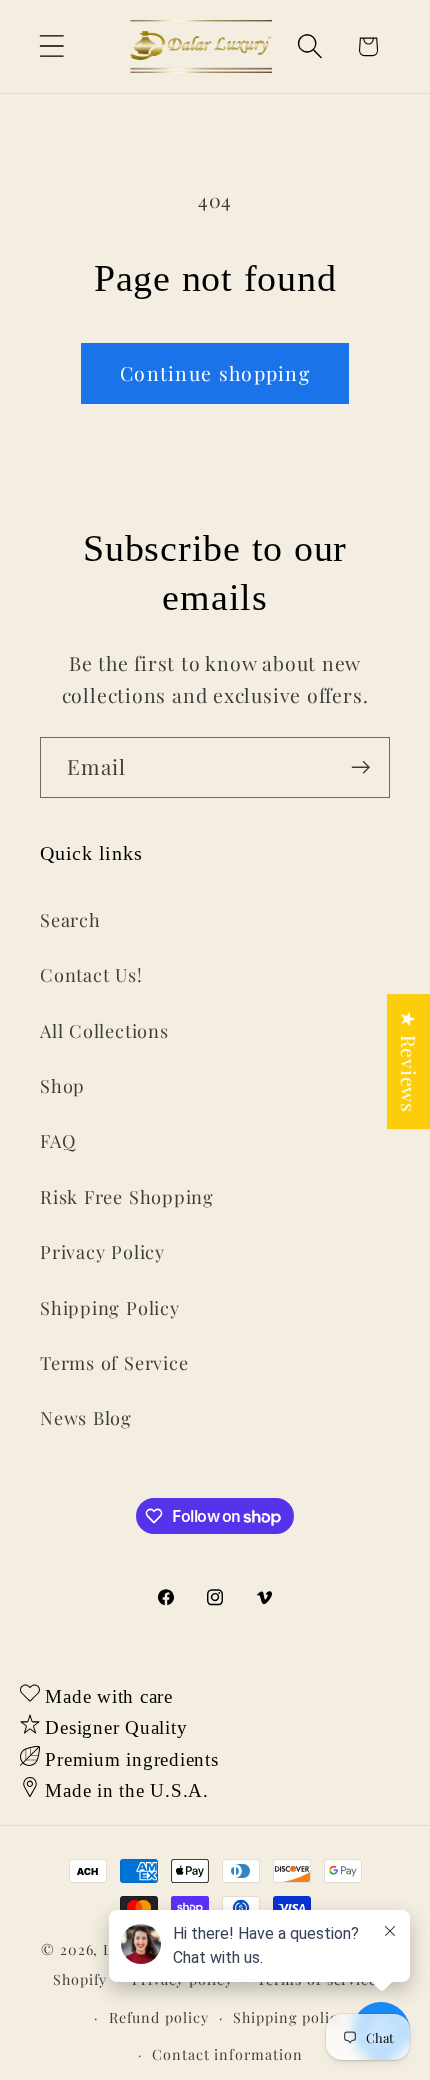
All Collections (104, 1030)
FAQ (57, 1140)
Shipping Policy (110, 1307)
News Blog (86, 1417)
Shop (62, 1085)
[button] (51, 46)
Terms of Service (114, 1362)
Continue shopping (215, 373)
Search (70, 919)
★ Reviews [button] (409, 1061)
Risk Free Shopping (127, 1196)
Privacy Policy (102, 1251)
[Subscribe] (360, 767)
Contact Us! (91, 974)
